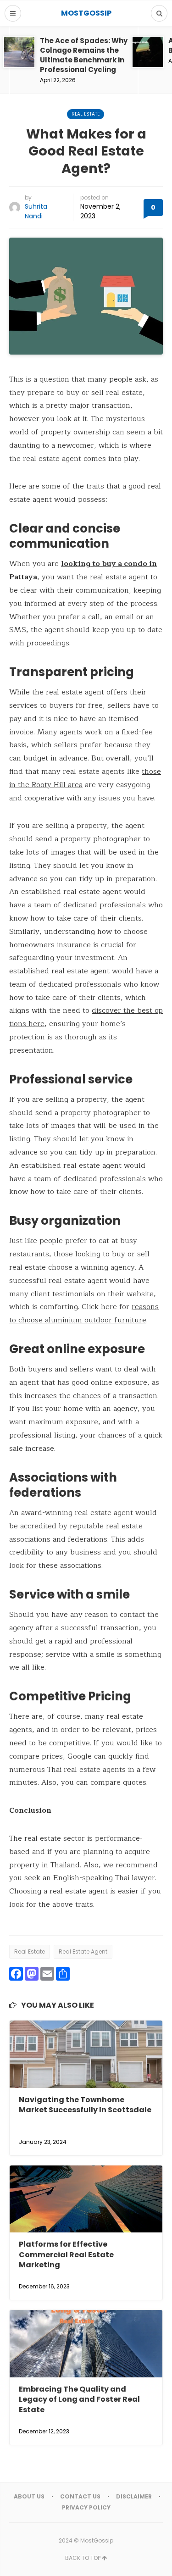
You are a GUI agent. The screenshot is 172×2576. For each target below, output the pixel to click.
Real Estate (86, 114)
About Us (29, 2496)
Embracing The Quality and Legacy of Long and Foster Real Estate (79, 2399)
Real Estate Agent (83, 1951)
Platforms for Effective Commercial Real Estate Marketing (66, 2254)
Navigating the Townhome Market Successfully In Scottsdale (85, 2105)
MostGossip (97, 2540)
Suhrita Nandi (36, 211)
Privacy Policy (86, 2507)
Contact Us (80, 2496)
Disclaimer (134, 2496)
